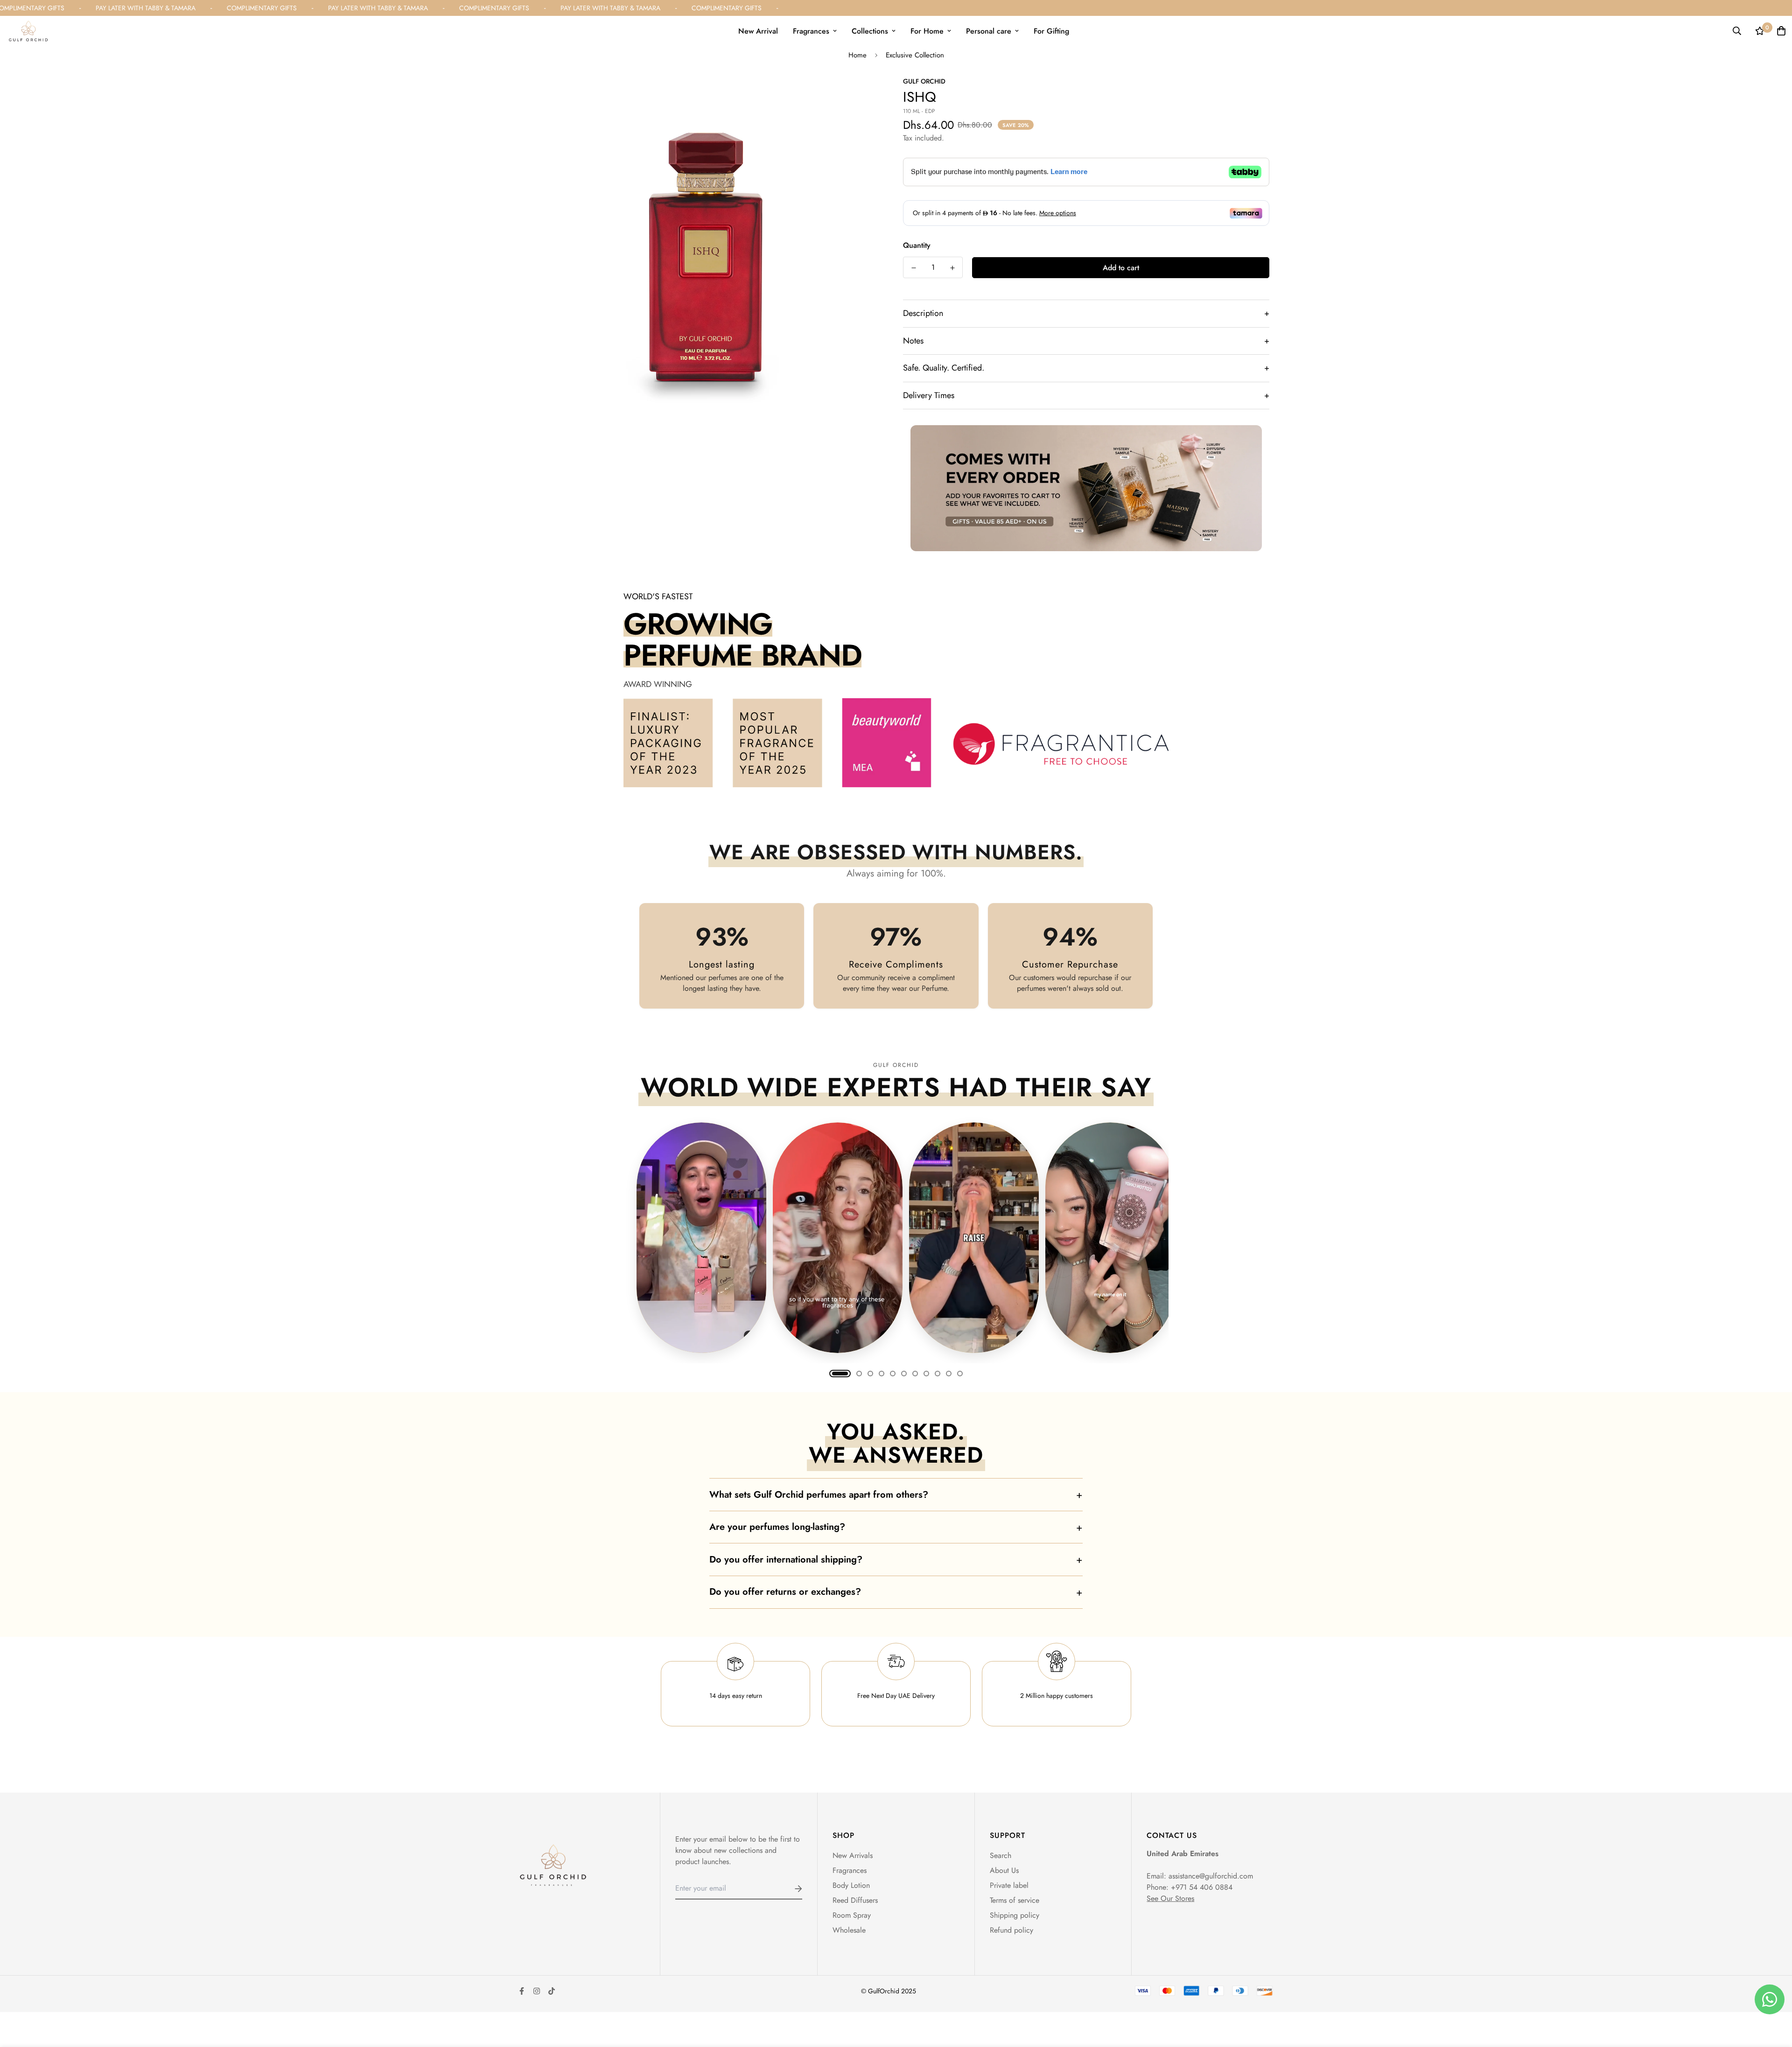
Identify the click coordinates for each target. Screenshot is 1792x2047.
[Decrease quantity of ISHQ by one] (913, 268)
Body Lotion (851, 1885)
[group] (896, 1236)
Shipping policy (1015, 1915)
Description (1086, 313)
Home (857, 55)
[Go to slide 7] (915, 1374)
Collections (870, 31)
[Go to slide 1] (840, 1374)
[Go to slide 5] (893, 1374)
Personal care (989, 31)
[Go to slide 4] (882, 1374)
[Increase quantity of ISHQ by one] (952, 268)
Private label (1009, 1885)
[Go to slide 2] (859, 1374)
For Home (927, 31)
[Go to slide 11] (960, 1374)
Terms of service (1015, 1900)
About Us (1004, 1870)
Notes (1086, 341)
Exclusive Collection (915, 55)
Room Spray (852, 1915)
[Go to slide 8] (926, 1374)
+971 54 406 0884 (1202, 1887)
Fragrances (811, 31)
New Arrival (758, 31)
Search (1001, 1855)
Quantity (917, 245)
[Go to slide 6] (904, 1374)
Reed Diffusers (855, 1900)
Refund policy (1011, 1930)
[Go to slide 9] (938, 1374)
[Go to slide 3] (870, 1374)
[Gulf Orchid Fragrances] (28, 31)
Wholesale (849, 1930)
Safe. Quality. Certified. (1086, 368)
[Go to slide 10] (949, 1374)
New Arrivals (853, 1855)
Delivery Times (1086, 395)
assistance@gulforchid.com (1211, 1876)
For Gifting (1051, 31)
